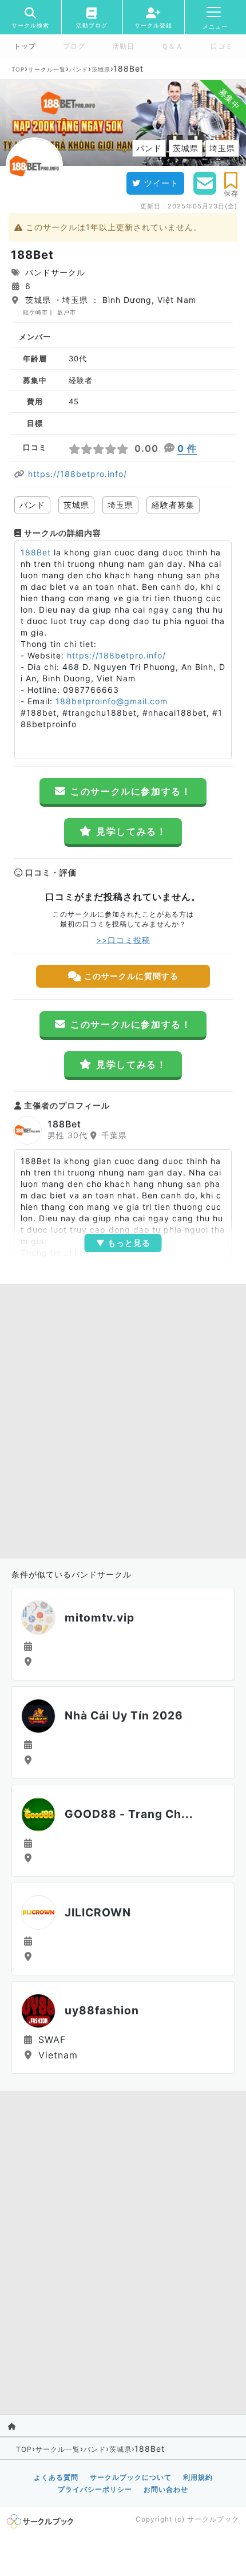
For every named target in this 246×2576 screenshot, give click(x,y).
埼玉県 (120, 505)
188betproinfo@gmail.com (112, 701)
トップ (25, 46)
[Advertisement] (123, 1418)
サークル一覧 (47, 69)
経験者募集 (173, 505)
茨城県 (101, 69)
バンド (79, 69)
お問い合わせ (166, 2489)
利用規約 (198, 2477)
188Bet (36, 552)
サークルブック (213, 2519)
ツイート (161, 183)
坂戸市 (67, 312)
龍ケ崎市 (35, 312)
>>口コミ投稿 (123, 940)
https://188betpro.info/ (78, 474)
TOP (18, 69)
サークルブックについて (131, 2477)
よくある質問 (56, 2477)
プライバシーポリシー (95, 2489)
